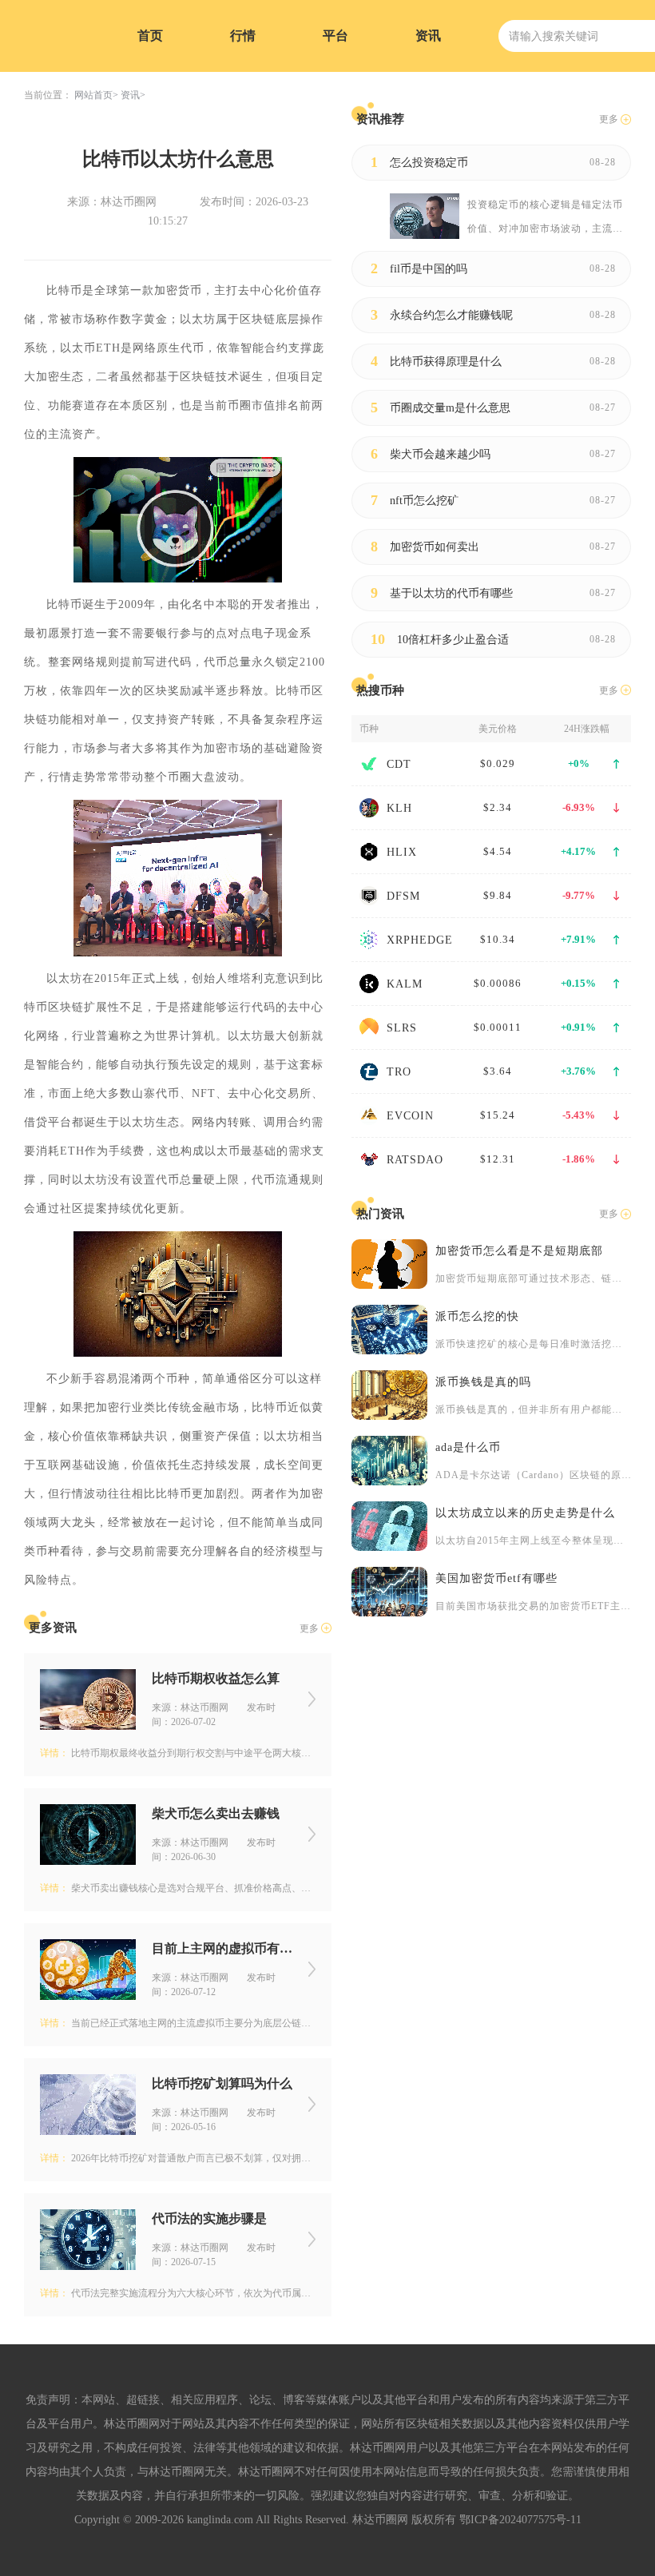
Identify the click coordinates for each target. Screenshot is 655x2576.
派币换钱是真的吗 (483, 1382)
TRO (399, 1072)
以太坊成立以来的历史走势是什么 (525, 1513)
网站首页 (93, 95)
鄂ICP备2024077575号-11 (520, 2520)
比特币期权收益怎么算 (216, 1678)
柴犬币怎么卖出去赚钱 (216, 1813)
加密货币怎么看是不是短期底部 (519, 1251)
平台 (335, 36)
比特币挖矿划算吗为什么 (222, 2083)
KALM (405, 984)
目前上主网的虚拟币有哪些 (222, 1948)
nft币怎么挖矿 (424, 501)
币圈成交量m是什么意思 (450, 408)
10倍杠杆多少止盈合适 (453, 640)
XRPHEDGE (420, 940)
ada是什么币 (468, 1447)
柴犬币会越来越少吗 (440, 454)
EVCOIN (410, 1116)
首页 (150, 36)
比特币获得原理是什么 (446, 362)
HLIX (402, 852)
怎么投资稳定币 (429, 163)
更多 (309, 1628)
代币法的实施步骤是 (209, 2218)
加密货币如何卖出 (435, 547)
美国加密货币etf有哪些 (496, 1578)
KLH (399, 808)
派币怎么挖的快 (477, 1316)
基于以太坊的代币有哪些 (451, 593)
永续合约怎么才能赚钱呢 (451, 315)
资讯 (428, 36)
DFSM (403, 896)
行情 (243, 36)
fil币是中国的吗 (429, 269)
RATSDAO (415, 1160)
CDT (399, 764)
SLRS (402, 1028)
